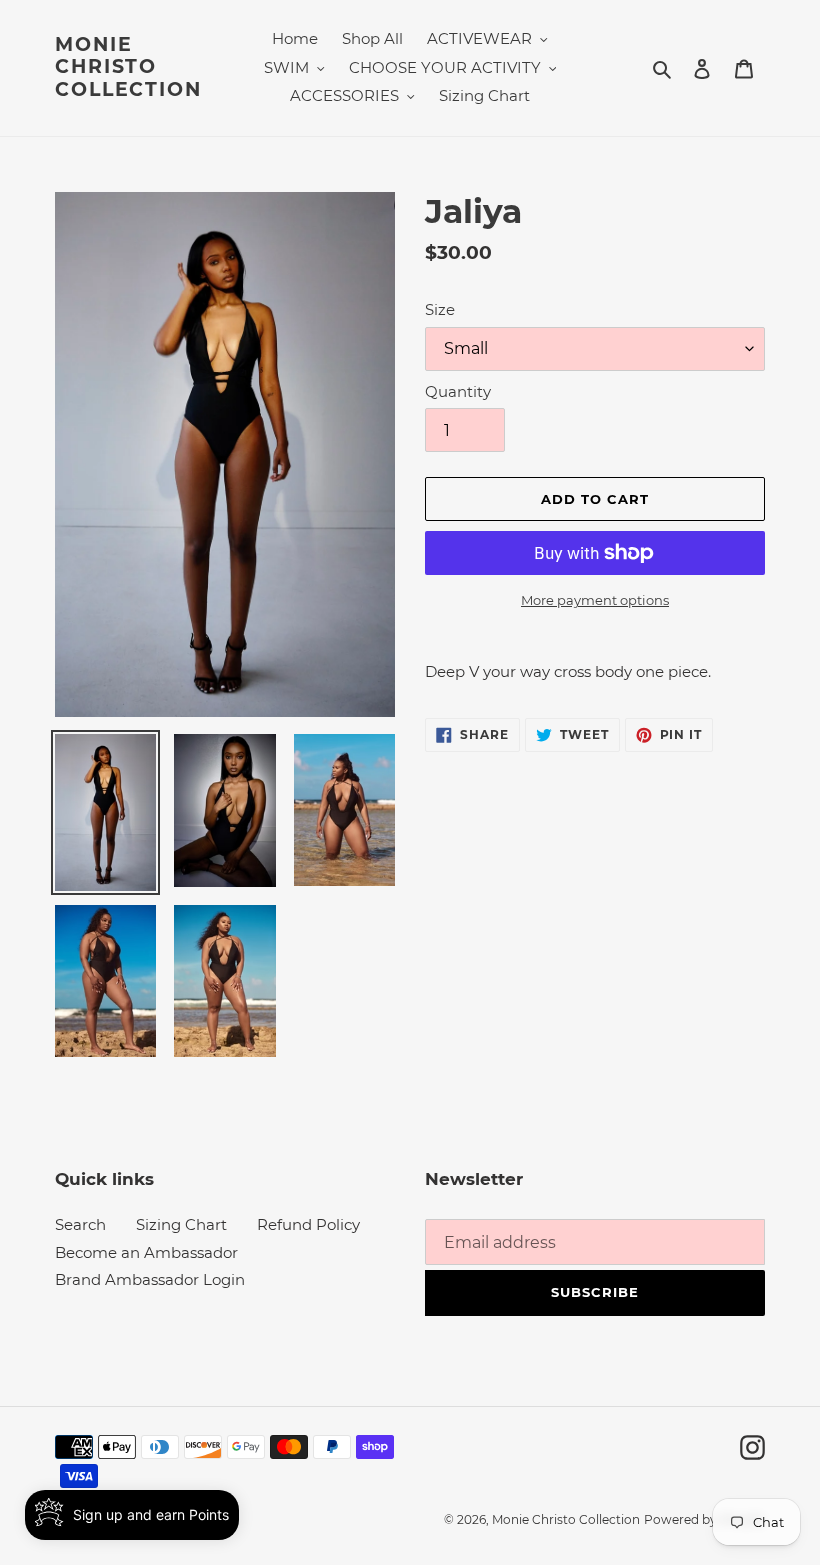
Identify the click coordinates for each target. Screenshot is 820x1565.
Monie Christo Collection (128, 68)
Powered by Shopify (704, 1519)
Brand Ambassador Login (150, 1279)
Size (440, 309)
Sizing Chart (181, 1224)
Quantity (458, 391)
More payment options (595, 600)
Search (80, 1224)
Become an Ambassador (146, 1252)
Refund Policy (308, 1224)
